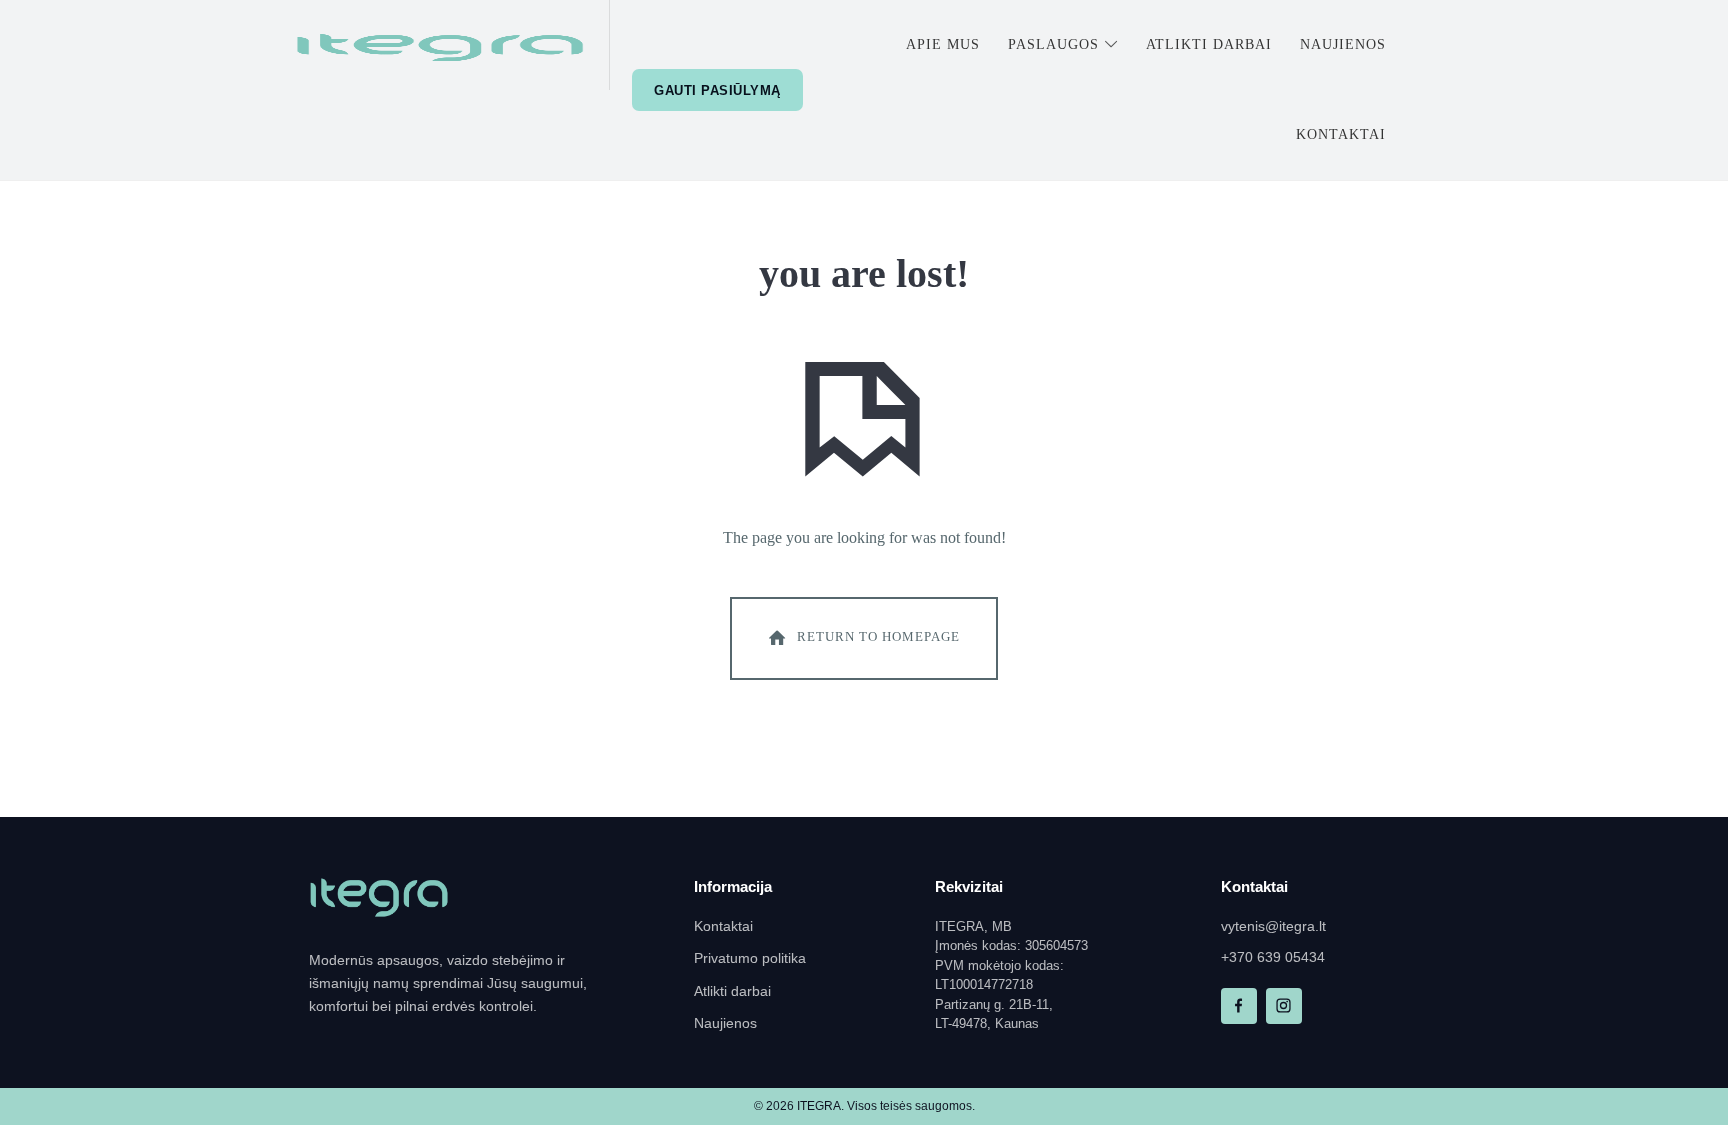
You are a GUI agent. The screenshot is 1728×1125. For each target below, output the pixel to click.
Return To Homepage (878, 636)
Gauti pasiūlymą (717, 90)
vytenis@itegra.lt (1273, 926)
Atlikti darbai (732, 991)
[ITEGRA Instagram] (1284, 1006)
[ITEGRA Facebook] (1239, 1006)
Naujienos (725, 1023)
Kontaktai (723, 926)
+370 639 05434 (1273, 957)
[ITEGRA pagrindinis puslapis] (379, 898)
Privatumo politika (750, 958)
